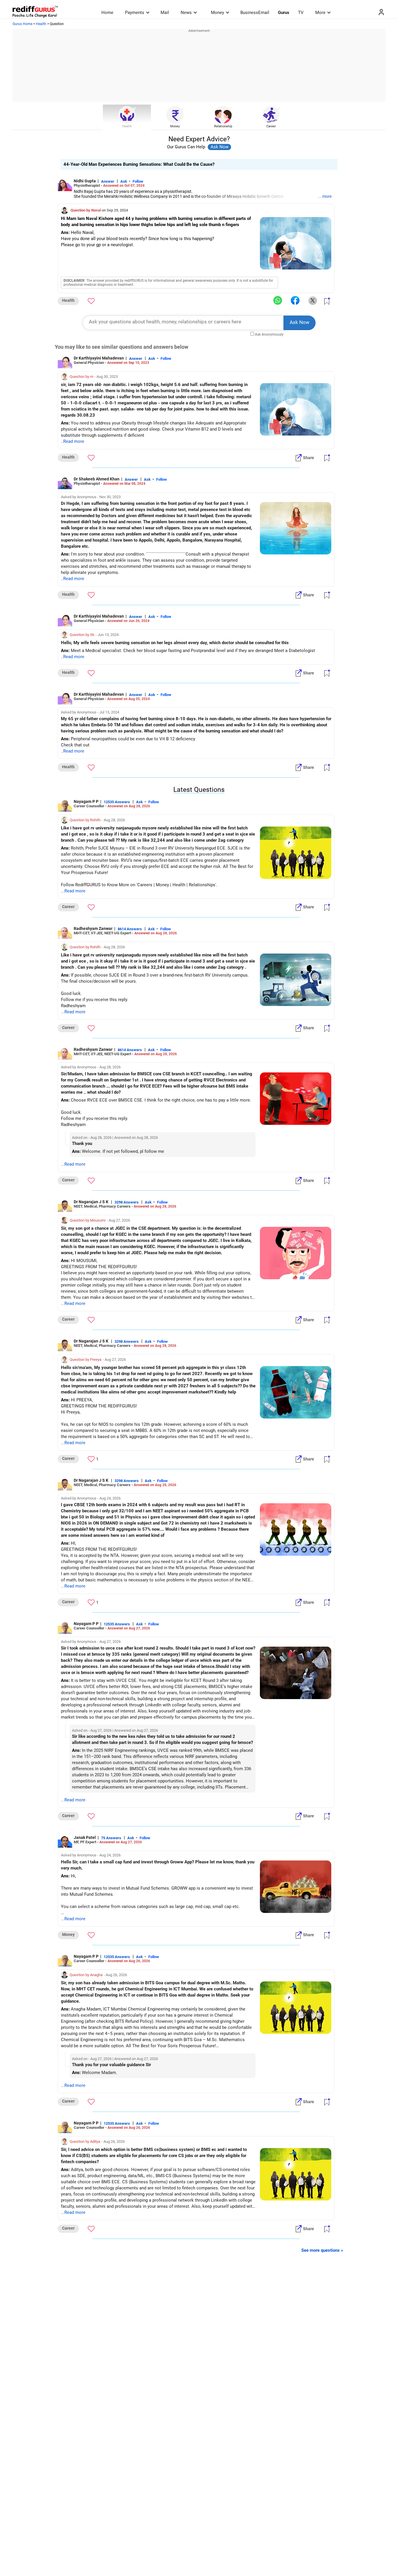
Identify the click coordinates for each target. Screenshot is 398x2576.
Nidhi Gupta (85, 181)
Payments (135, 13)
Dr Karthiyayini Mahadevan (99, 358)
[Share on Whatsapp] (278, 301)
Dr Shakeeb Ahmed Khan (97, 479)
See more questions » (322, 2250)
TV (301, 13)
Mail (165, 13)
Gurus (284, 13)
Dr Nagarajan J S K (91, 1202)
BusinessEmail (255, 13)
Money (218, 13)
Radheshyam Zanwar (93, 928)
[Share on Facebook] (295, 301)
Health (41, 24)
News (186, 13)
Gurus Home (22, 24)
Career (271, 126)
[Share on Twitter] (313, 301)
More (320, 13)
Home (107, 13)
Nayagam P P (86, 801)
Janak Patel (85, 1837)
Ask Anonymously (269, 334)
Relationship (223, 126)
